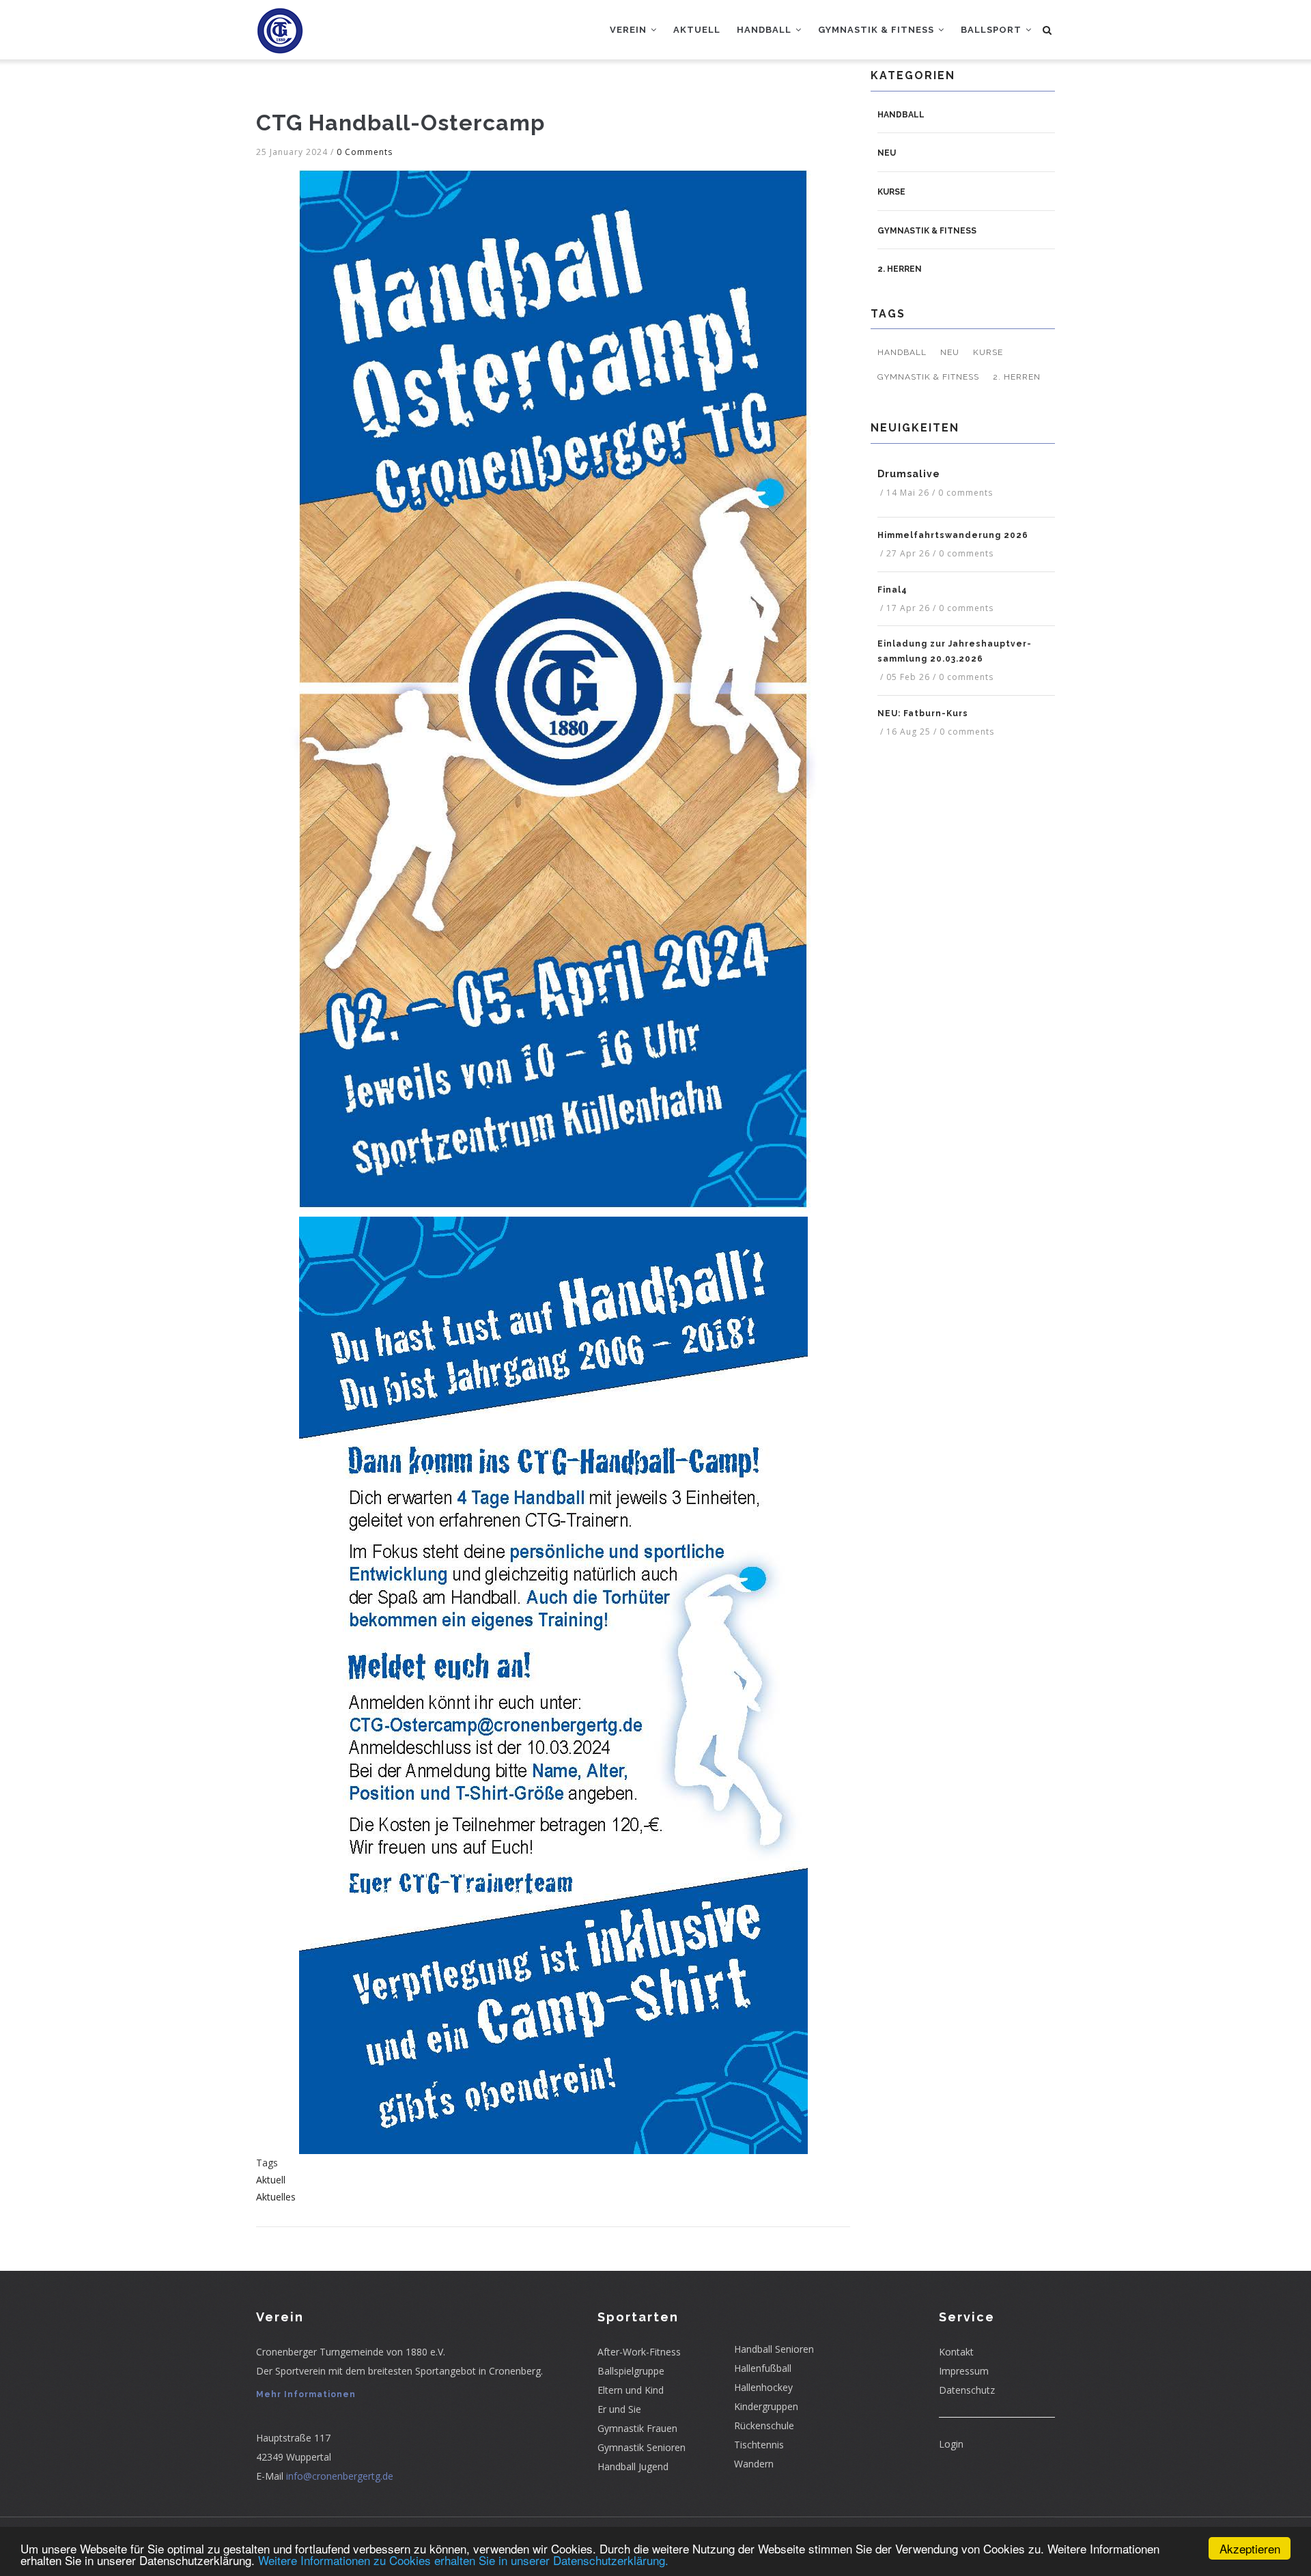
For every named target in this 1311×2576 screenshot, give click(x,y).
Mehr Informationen (306, 2394)
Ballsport (992, 30)
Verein (630, 30)
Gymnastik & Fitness (877, 30)
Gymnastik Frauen (637, 2428)
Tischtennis (759, 2445)
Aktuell (697, 30)
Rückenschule (764, 2425)
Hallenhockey (763, 2387)
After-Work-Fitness (639, 2352)
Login (951, 2444)
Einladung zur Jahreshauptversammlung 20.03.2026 (954, 651)
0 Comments (365, 152)
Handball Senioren (774, 2349)
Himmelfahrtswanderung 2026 (953, 535)
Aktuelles (276, 2197)
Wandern (754, 2464)
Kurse (891, 192)
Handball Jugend (633, 2466)
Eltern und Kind (631, 2390)
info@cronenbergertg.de (340, 2476)
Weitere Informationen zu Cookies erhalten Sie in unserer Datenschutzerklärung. (463, 2560)
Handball (765, 30)
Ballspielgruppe (631, 2371)
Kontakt (956, 2352)
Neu (887, 153)
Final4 (892, 590)
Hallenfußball (763, 2368)
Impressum (964, 2371)
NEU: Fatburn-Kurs (923, 713)
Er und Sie (619, 2409)
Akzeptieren (1250, 2548)
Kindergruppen (766, 2406)
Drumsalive (909, 474)
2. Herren (900, 269)
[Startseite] (280, 27)
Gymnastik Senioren (642, 2447)
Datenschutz (967, 2390)
